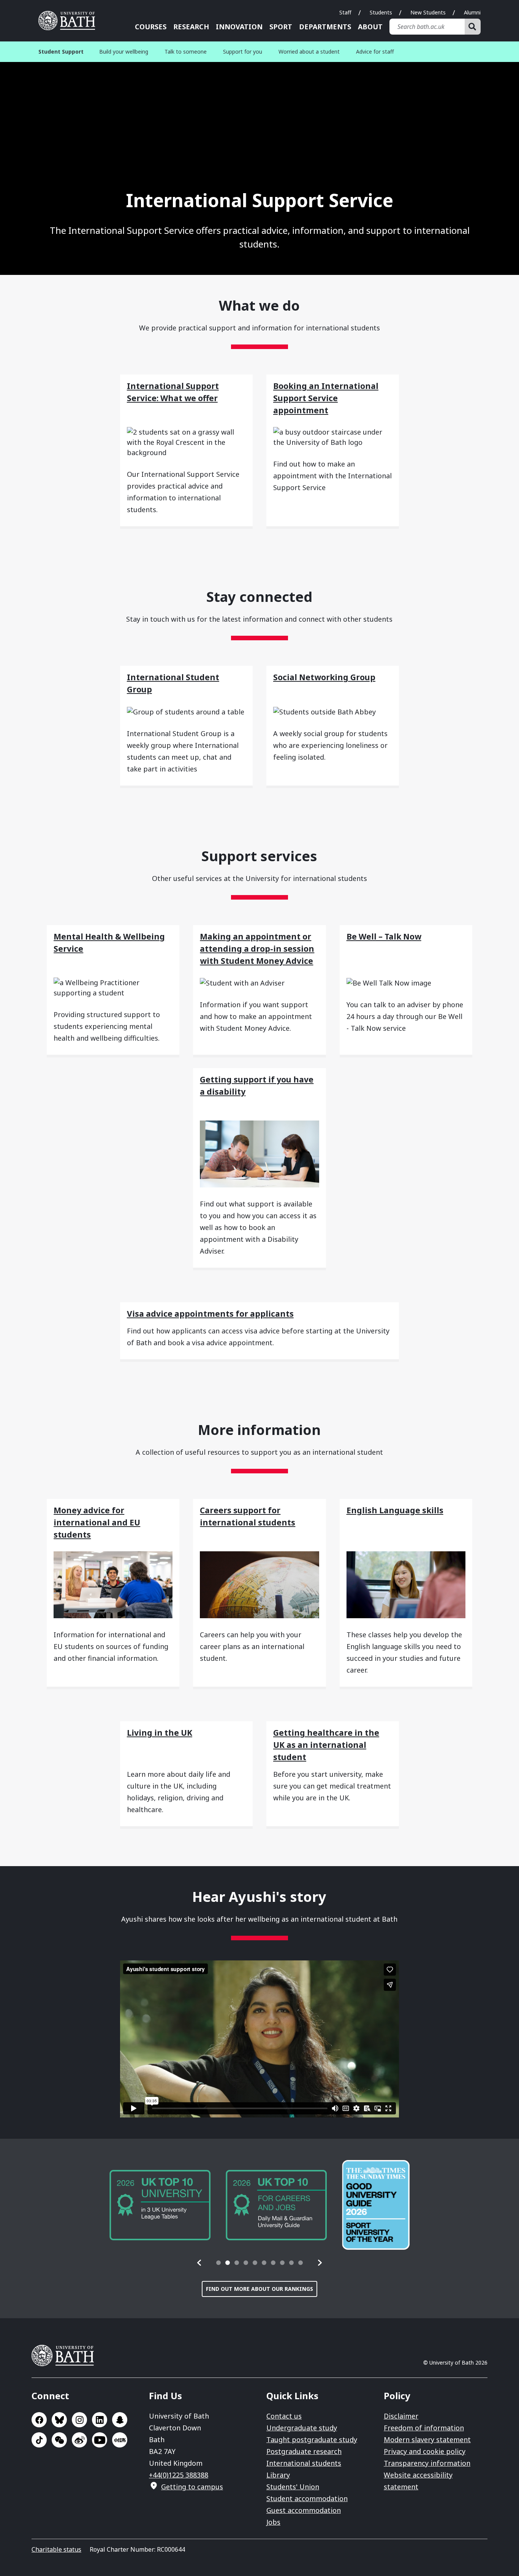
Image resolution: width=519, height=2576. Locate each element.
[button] (199, 2263)
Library (278, 2475)
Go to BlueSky (59, 2420)
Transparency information (427, 2463)
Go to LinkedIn (100, 2420)
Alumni (472, 12)
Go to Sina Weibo (79, 2440)
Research (191, 27)
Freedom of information (424, 2428)
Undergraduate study (302, 2428)
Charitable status (56, 2549)
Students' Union (293, 2487)
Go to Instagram (79, 2420)
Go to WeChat (59, 2440)
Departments (325, 27)
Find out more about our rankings (259, 2289)
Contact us (284, 2416)
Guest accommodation (304, 2510)
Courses (151, 27)
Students (381, 12)
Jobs (273, 2522)
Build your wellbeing (124, 52)
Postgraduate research (304, 2451)
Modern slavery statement (427, 2440)
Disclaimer (401, 2416)
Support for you (243, 52)
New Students (428, 12)
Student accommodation (307, 2498)
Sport (281, 27)
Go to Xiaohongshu (120, 2440)
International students (304, 2463)
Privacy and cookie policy (425, 2451)
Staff (345, 12)
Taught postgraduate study (312, 2440)
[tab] (218, 2263)
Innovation (239, 27)
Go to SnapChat (120, 2420)
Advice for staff (375, 52)
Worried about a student (309, 52)
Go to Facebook (39, 2420)
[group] (160, 2205)
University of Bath (70, 21)
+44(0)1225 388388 (179, 2475)
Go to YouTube (100, 2440)
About (370, 27)
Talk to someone (186, 52)
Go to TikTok (39, 2440)
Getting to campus (192, 2487)
